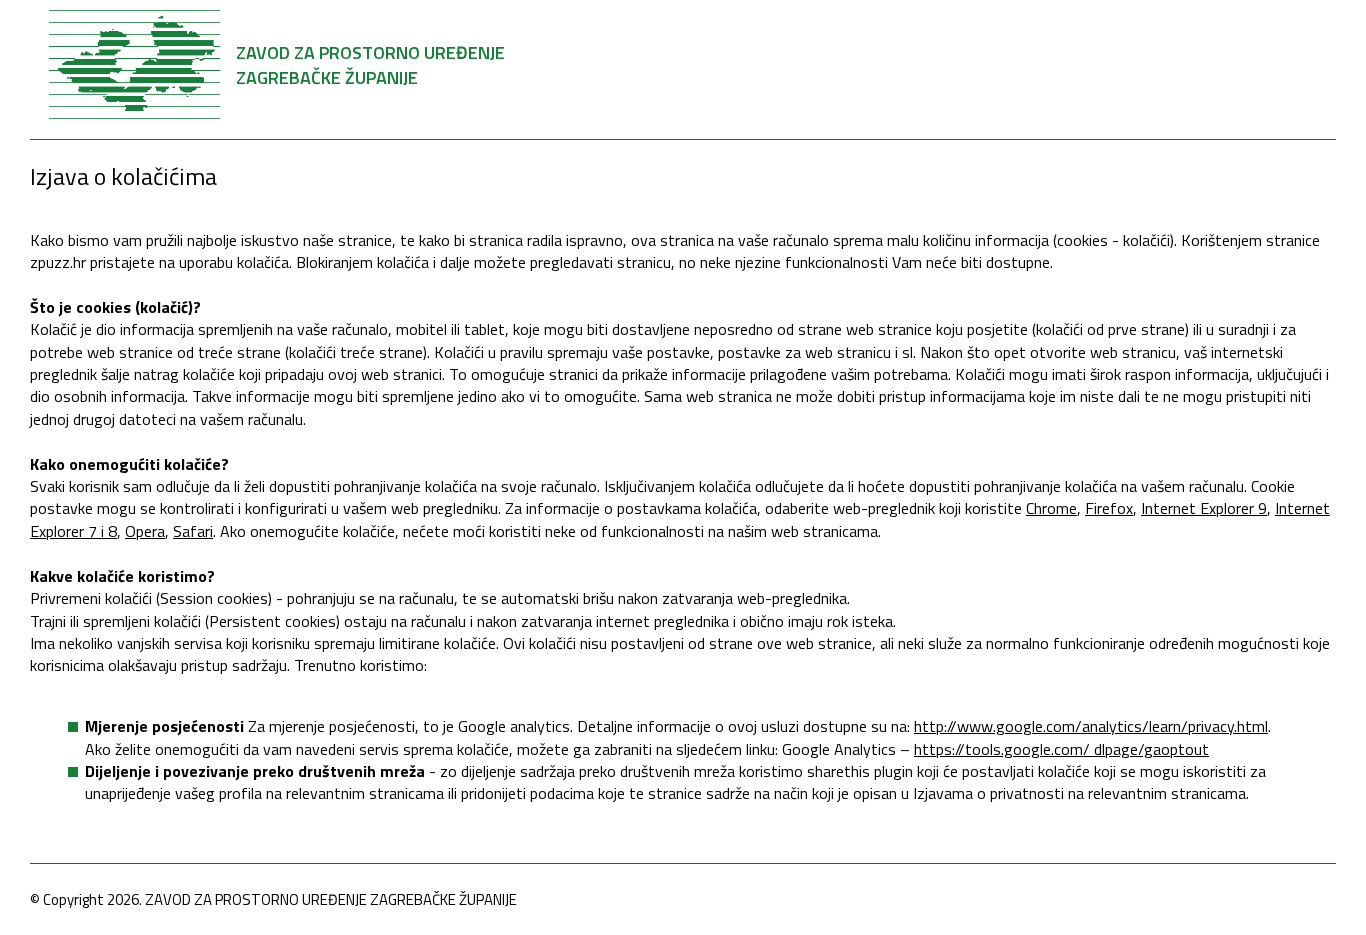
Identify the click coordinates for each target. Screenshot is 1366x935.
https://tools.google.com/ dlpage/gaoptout (1061, 749)
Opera (145, 531)
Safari (193, 531)
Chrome (1051, 508)
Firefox (1109, 508)
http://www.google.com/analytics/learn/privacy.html (1091, 726)
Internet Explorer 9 (1204, 508)
